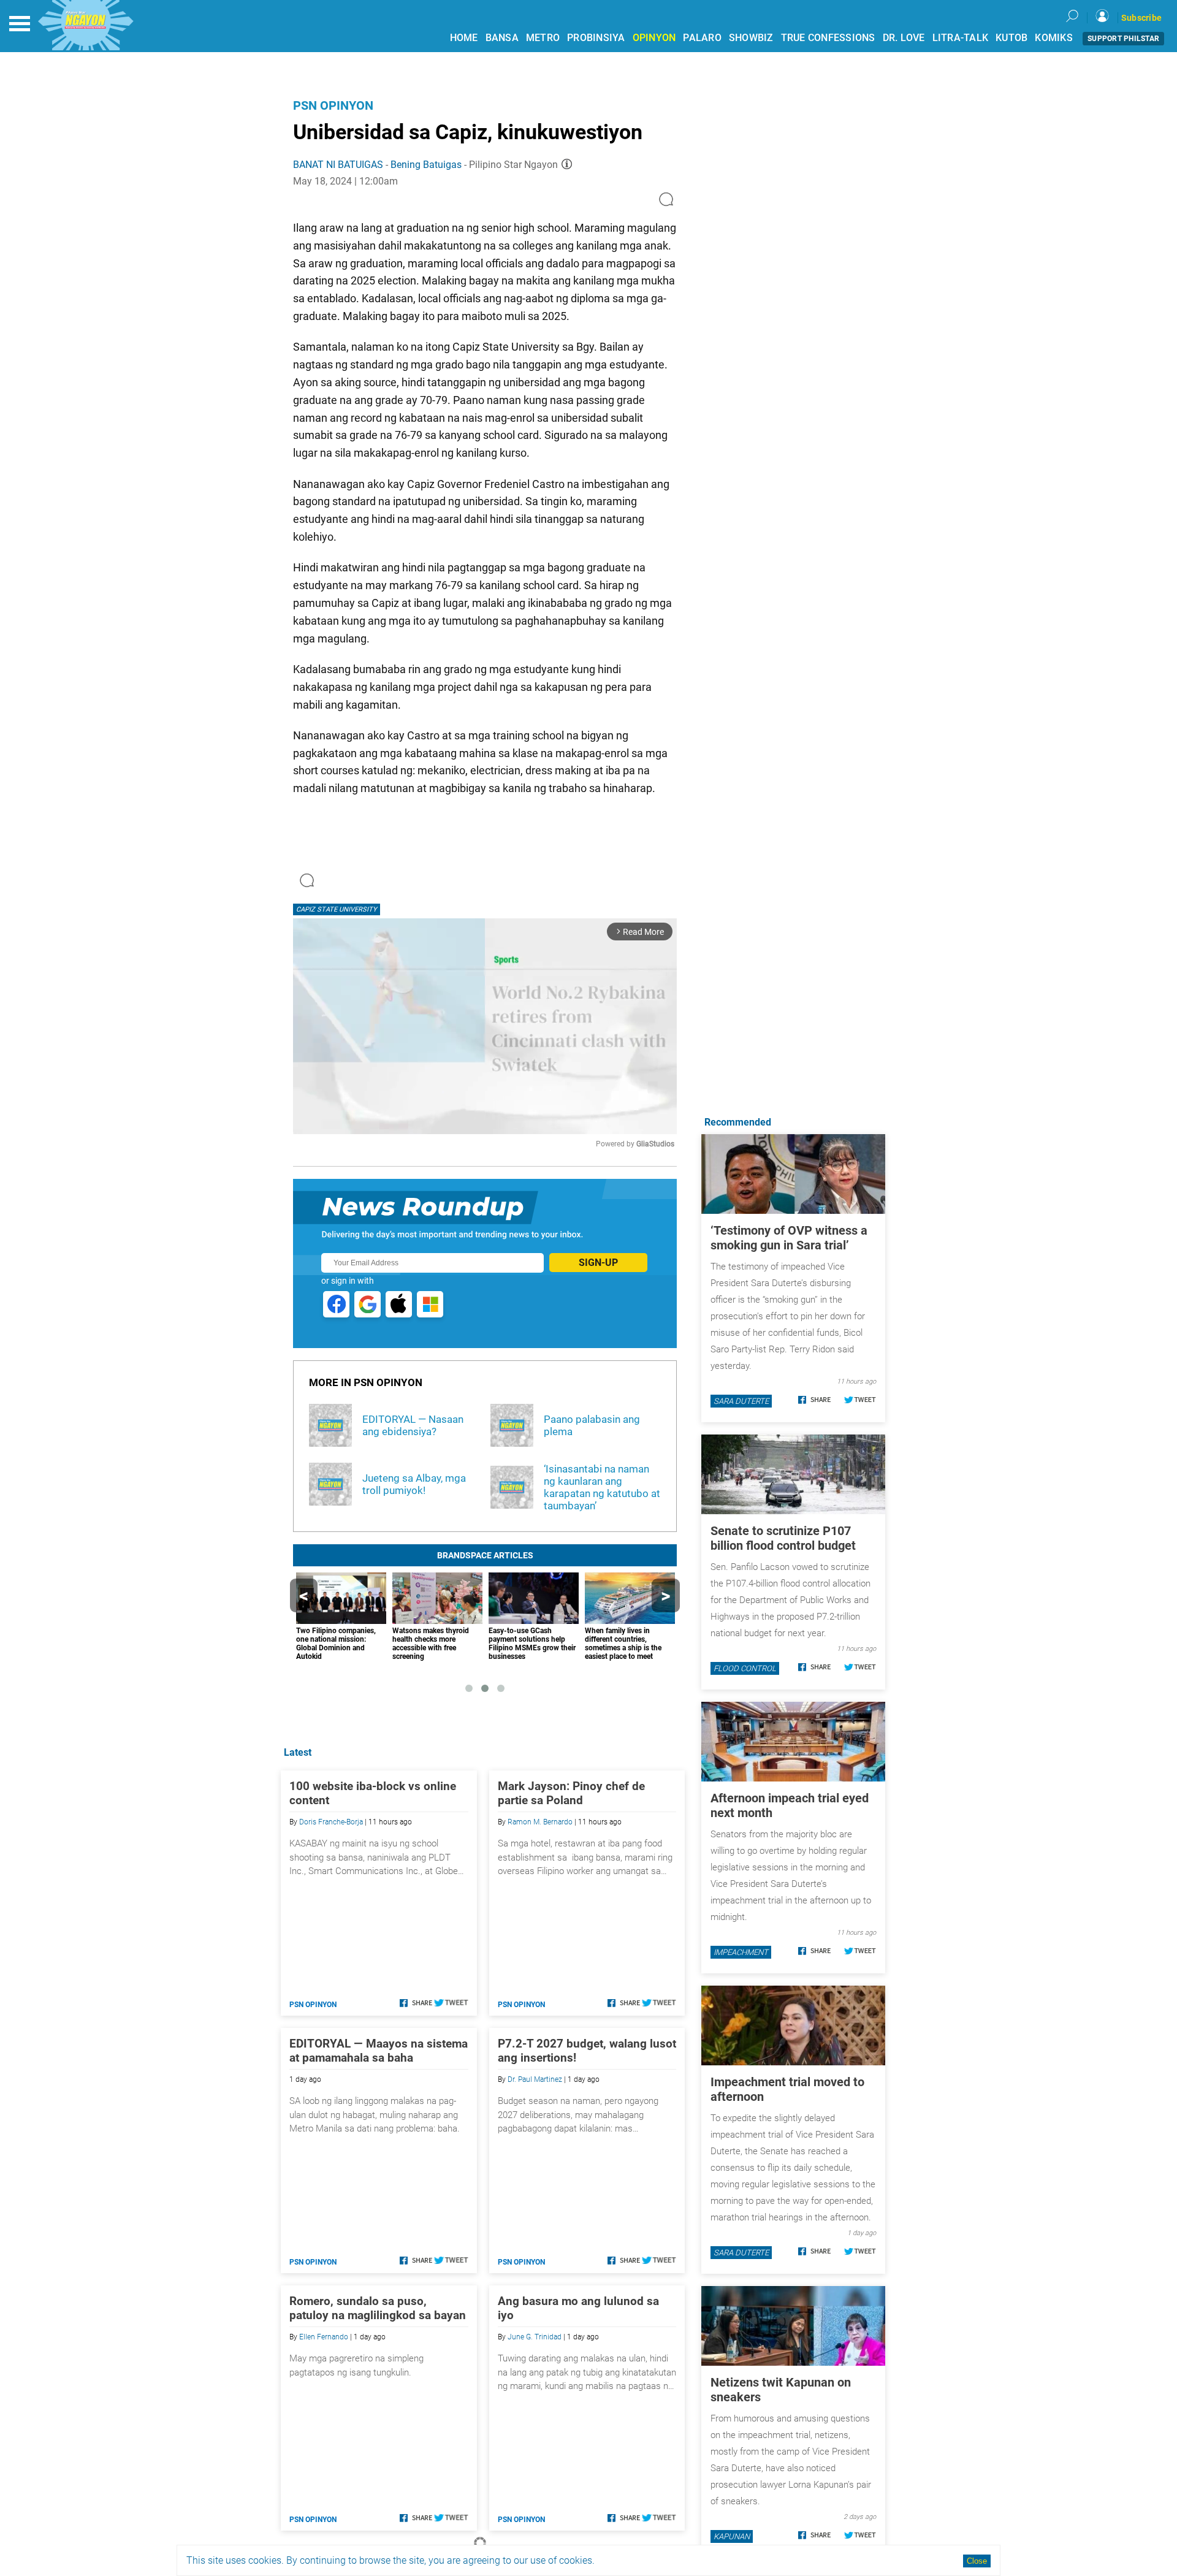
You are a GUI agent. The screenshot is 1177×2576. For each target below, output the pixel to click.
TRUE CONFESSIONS (828, 38)
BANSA (502, 38)
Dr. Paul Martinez (535, 2079)
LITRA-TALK (961, 38)
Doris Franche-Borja (331, 1822)
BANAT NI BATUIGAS (338, 165)
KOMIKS (1054, 38)
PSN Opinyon (333, 105)
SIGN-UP (598, 1263)
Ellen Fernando (324, 2337)
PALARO (702, 38)
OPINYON (654, 38)
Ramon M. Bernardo (540, 1822)
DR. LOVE (904, 38)
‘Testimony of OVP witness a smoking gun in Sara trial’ (789, 1238)
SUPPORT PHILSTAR (1123, 39)
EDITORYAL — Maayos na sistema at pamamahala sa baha (379, 2051)
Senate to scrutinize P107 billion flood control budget (783, 1538)
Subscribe (1141, 18)
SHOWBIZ (751, 38)
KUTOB (1011, 38)
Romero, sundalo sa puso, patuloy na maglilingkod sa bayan (378, 2308)
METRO (543, 38)
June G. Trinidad (535, 2337)
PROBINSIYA (596, 38)
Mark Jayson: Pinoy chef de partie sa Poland (571, 1793)
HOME (464, 38)
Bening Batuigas (426, 165)
